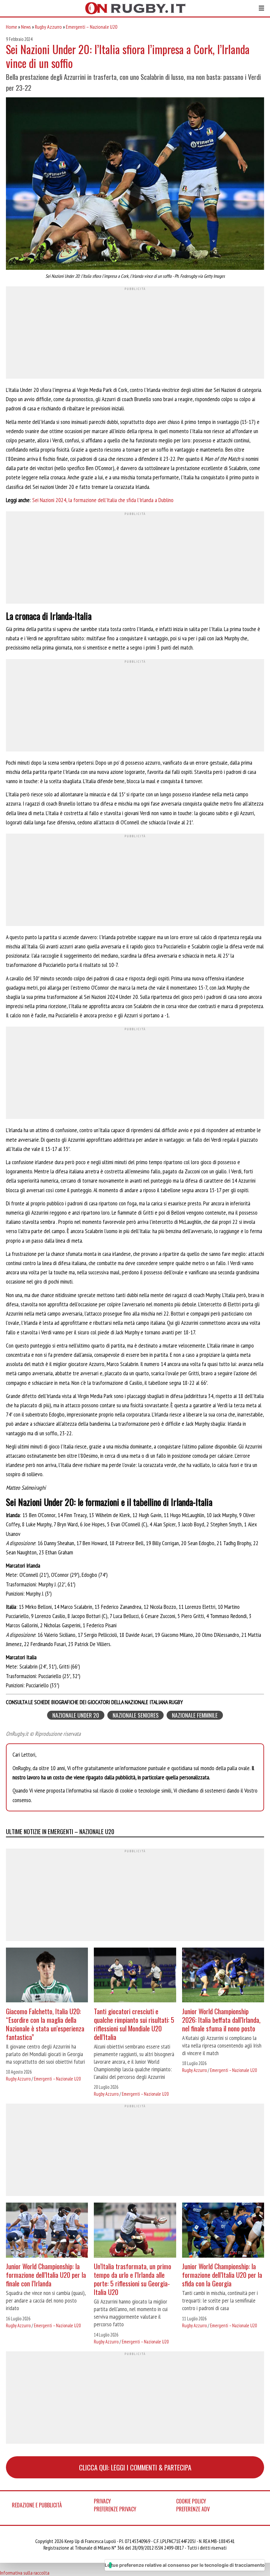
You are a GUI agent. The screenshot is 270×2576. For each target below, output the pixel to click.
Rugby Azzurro (48, 27)
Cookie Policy (191, 2501)
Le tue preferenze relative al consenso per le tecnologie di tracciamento (185, 2565)
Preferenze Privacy (115, 2509)
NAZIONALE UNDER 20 (76, 1715)
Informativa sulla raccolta (25, 2573)
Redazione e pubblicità (37, 2505)
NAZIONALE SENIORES (136, 1715)
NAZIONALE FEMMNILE (195, 1715)
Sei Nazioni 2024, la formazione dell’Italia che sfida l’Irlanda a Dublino (103, 500)
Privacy (102, 2501)
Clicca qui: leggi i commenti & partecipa (135, 2467)
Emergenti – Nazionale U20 (92, 27)
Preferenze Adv (193, 2509)
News (26, 27)
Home (12, 27)
